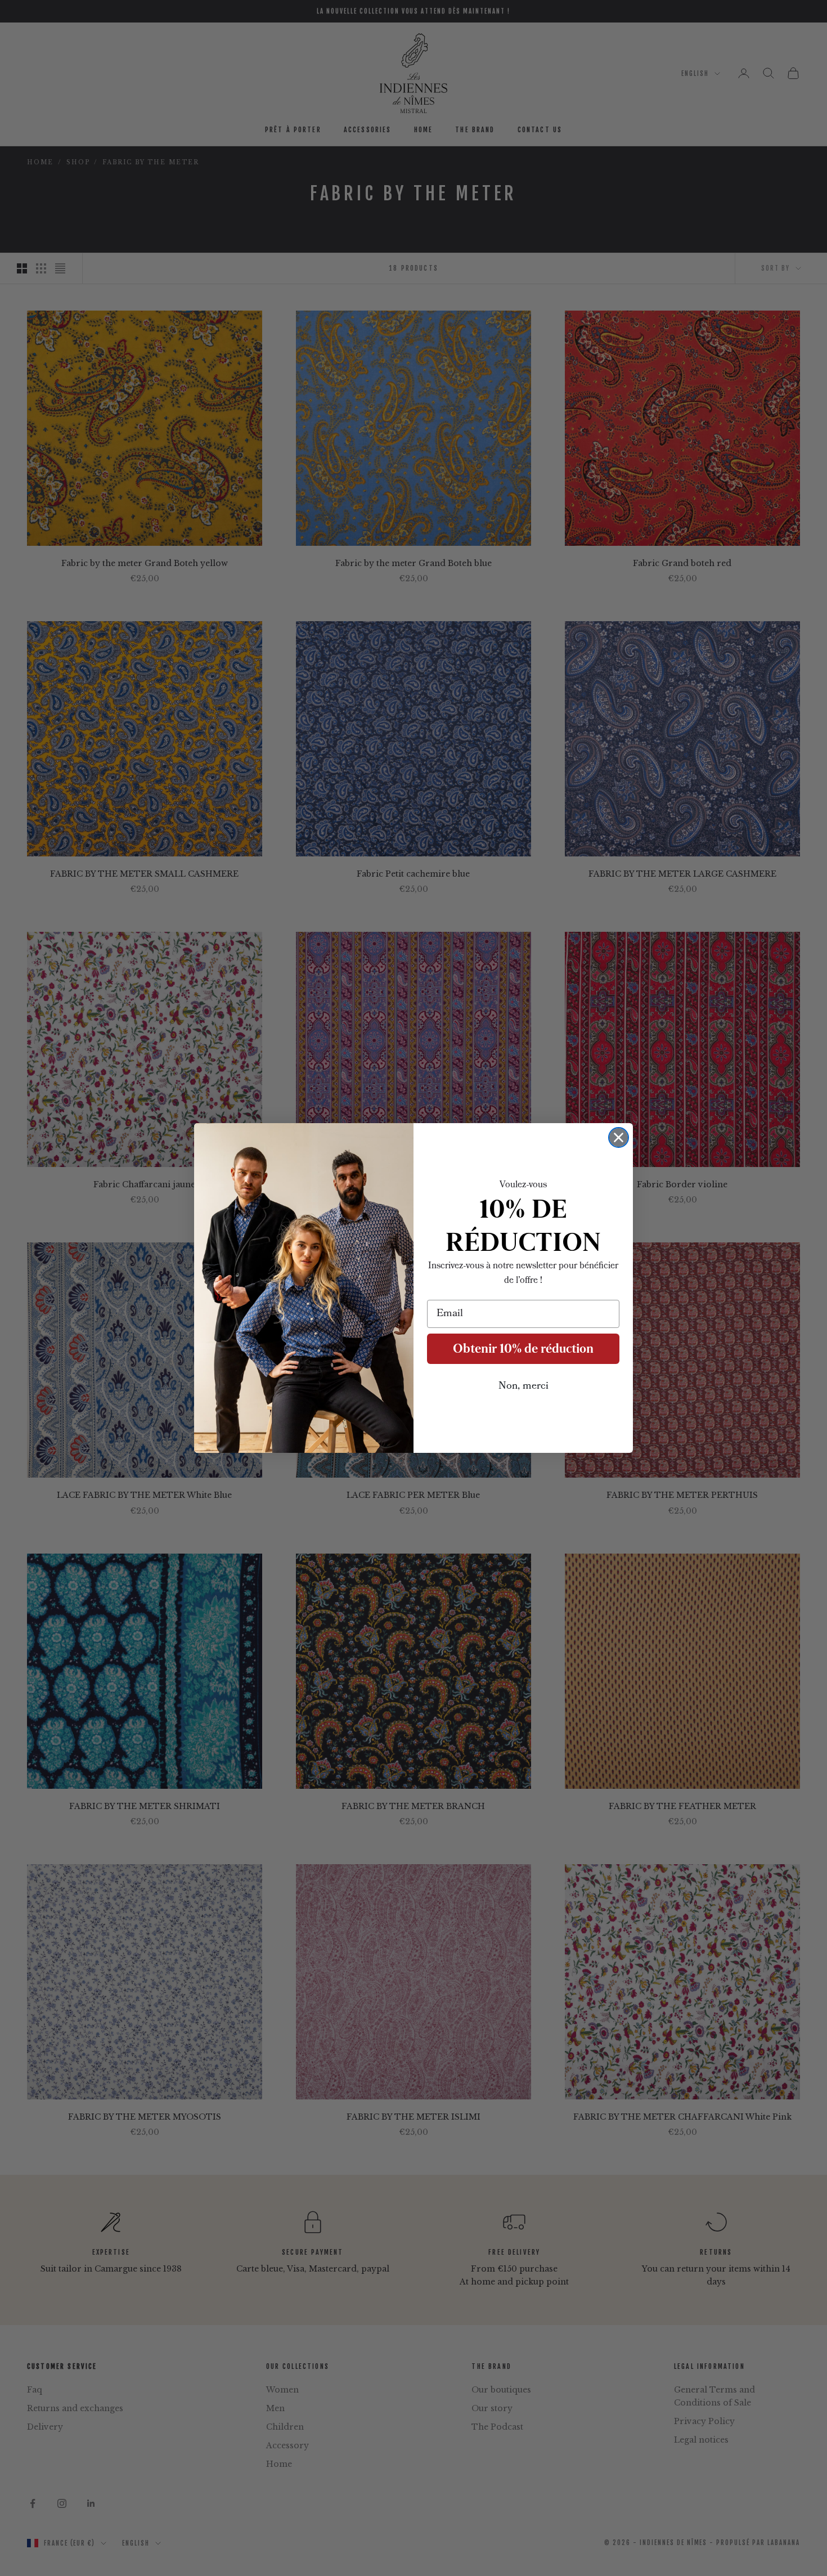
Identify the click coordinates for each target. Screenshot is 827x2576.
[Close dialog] (619, 1137)
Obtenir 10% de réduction (523, 1348)
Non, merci (523, 1386)
